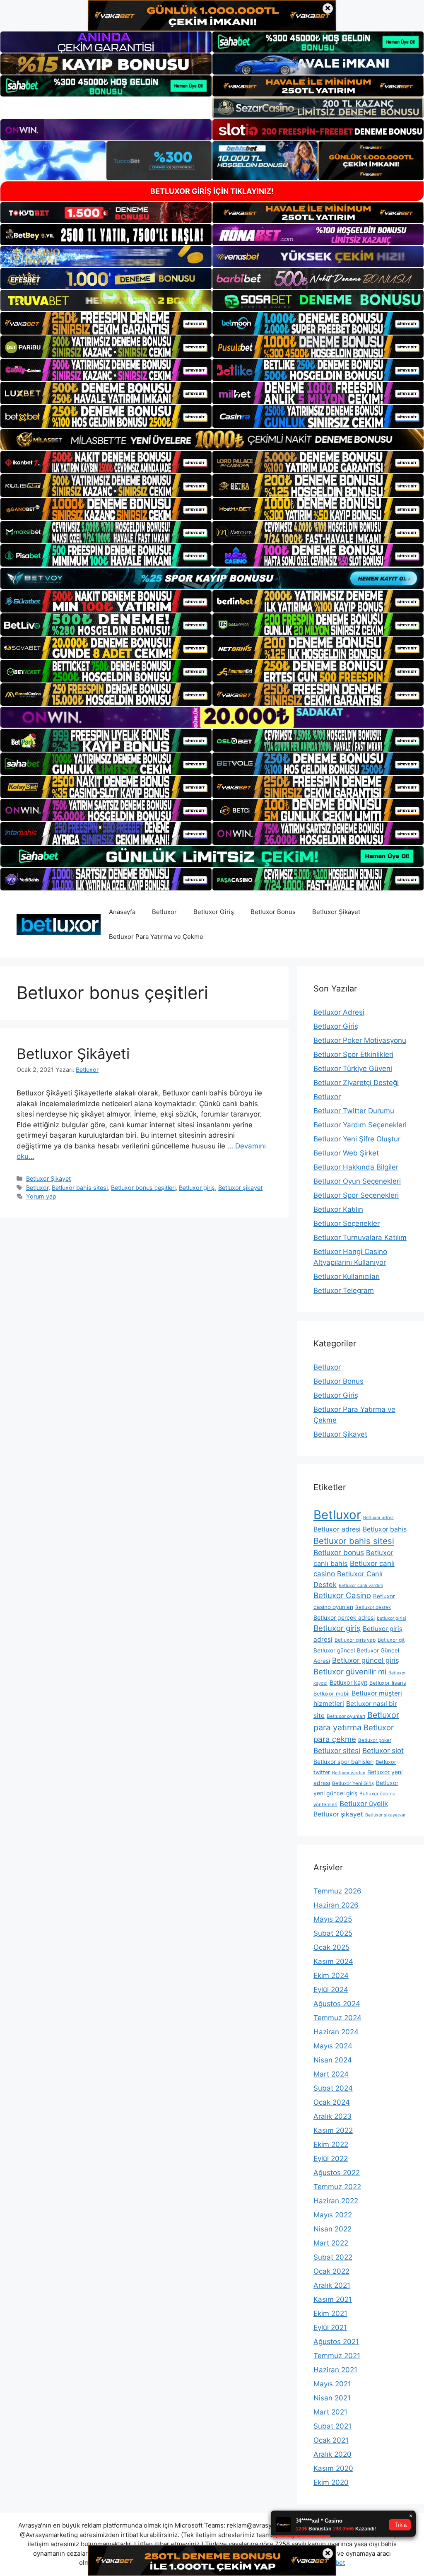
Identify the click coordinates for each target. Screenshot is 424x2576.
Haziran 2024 (336, 2032)
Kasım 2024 (333, 1961)
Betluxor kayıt (348, 1682)
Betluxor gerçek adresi (344, 1617)
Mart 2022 (331, 2243)
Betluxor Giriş (214, 912)
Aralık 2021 (332, 2285)
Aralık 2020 (332, 2454)
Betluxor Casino (342, 1596)
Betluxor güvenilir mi (350, 1672)
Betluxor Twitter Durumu (354, 1111)
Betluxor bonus (339, 1552)
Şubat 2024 (333, 2088)
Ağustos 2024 (337, 2004)
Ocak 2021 (331, 2440)
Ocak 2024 (332, 2102)
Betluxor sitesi (337, 1750)
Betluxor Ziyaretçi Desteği (356, 1083)
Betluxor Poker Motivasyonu (360, 1040)
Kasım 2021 (333, 2299)
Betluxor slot (383, 1751)
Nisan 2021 (332, 2398)
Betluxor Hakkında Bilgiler (356, 1167)
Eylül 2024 (331, 1990)
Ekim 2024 (331, 1975)
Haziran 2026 (336, 1905)
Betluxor (164, 912)
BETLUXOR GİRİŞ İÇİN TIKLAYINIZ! (212, 191)
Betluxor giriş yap (355, 1640)
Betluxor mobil (331, 1694)
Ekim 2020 (331, 2482)
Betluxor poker (375, 1740)
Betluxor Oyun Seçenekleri (357, 1181)
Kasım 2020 (333, 2468)
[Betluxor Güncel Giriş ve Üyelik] (59, 924)
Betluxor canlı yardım (361, 1586)
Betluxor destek (373, 1607)
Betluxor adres (378, 1518)
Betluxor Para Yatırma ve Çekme (156, 937)
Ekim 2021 (330, 2313)
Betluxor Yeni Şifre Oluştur (357, 1139)
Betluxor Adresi (339, 1012)
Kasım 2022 (333, 2130)
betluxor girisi (391, 1618)
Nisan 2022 (332, 2229)
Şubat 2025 (333, 1933)
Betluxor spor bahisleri (343, 1762)
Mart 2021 (330, 2412)
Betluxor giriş (197, 1188)
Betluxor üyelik (364, 1804)
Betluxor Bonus (273, 912)
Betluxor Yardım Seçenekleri (360, 1125)
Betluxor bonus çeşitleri (143, 1188)
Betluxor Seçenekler (347, 1223)
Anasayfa (122, 912)
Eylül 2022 (331, 2159)
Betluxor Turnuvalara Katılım (360, 1237)
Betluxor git (391, 1640)
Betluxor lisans (388, 1683)
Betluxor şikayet (240, 1188)
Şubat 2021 (332, 2426)
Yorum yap (41, 1196)
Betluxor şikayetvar (385, 1815)
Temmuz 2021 (337, 2356)
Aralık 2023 (332, 2116)
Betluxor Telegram (344, 1290)
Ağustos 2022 (337, 2173)
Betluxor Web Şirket (346, 1153)
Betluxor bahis (385, 1529)
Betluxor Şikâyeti (73, 1054)
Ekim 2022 (331, 2144)
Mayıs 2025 (333, 1919)
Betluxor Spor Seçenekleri (356, 1195)
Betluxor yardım (349, 1773)
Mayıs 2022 (333, 2215)
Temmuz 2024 (337, 2018)
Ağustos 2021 (336, 2342)
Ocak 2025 (331, 1947)
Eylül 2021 (330, 2328)
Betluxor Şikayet (336, 912)
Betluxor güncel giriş (366, 1660)
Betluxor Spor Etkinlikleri (353, 1054)
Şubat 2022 (333, 2257)
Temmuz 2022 (337, 2187)
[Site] (106, 323)
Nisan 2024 (333, 2060)
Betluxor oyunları (346, 1716)
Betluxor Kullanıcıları (347, 1276)
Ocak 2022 (331, 2271)
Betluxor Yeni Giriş (353, 1783)
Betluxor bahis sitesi (80, 1188)
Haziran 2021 (335, 2370)
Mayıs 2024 (333, 2046)
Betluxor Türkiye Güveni (353, 1069)
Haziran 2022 (336, 2201)
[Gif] (212, 439)
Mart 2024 (331, 2074)
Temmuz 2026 (337, 1891)
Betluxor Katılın (338, 1209)
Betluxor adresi (337, 1529)
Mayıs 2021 (332, 2384)
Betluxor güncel (334, 1650)
